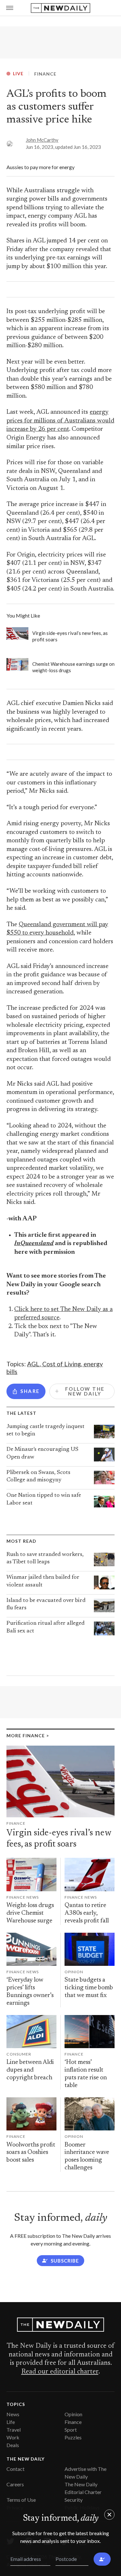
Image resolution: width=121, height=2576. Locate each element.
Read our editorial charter (60, 2372)
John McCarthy (42, 140)
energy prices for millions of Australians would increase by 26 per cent (60, 421)
